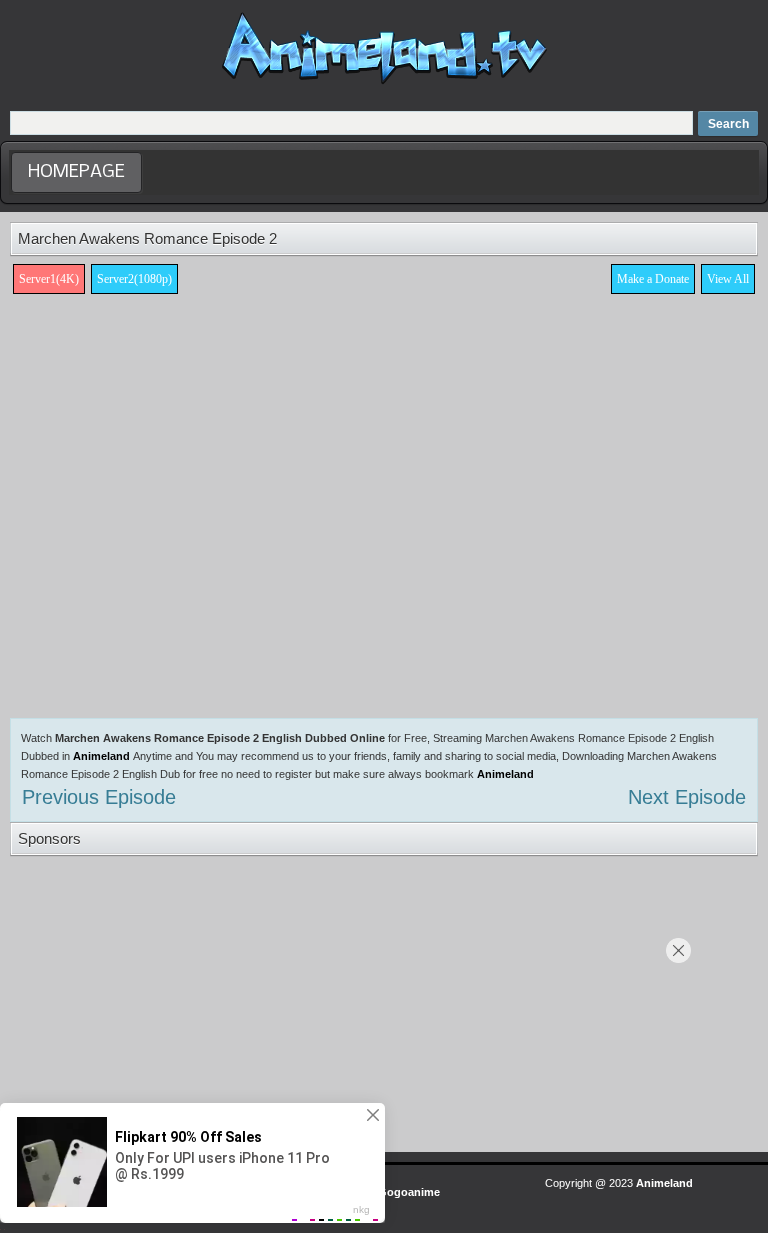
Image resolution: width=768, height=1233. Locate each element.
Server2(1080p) (134, 279)
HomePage (76, 172)
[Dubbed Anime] (384, 84)
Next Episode (687, 797)
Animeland (101, 756)
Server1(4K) (49, 279)
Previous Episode (99, 797)
